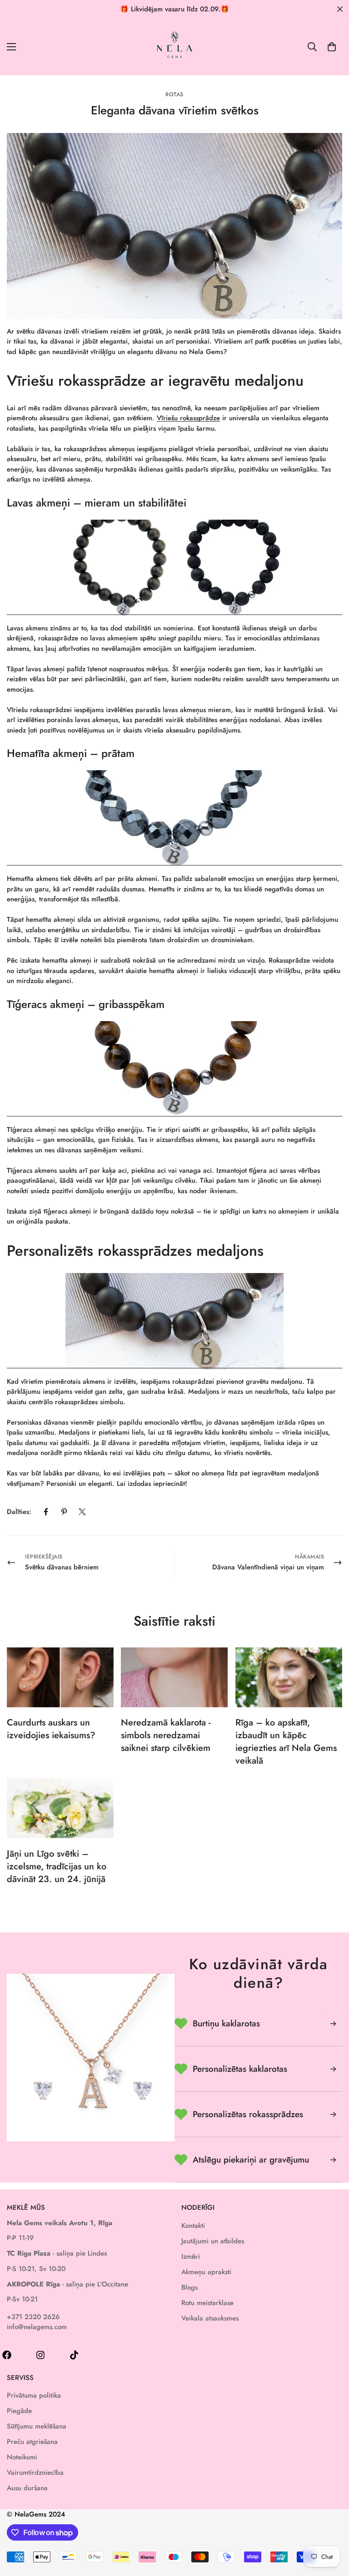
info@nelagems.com (37, 2327)
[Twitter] (82, 1512)
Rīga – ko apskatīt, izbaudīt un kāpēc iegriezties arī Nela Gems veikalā (286, 1742)
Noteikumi (22, 2457)
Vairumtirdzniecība (35, 2473)
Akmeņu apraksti (206, 2272)
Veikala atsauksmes (210, 2318)
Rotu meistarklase (207, 2303)
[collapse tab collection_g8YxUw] (333, 2024)
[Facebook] (46, 1512)
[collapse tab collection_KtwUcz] (333, 2114)
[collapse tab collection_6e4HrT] (333, 2069)
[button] (332, 47)
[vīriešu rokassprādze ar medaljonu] (174, 1321)
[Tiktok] (74, 2355)
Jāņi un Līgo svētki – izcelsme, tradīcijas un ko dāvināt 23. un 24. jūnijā (57, 1866)
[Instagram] (40, 2355)
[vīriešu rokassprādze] (174, 568)
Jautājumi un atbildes (213, 2241)
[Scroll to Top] (331, 2527)
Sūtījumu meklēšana (37, 2426)
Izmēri (191, 2256)
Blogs (189, 2287)
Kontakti (193, 2226)
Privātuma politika (34, 2395)
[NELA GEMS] (175, 47)
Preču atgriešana (32, 2442)
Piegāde (19, 2411)
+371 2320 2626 (33, 2317)
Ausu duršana (27, 2488)
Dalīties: (19, 1512)
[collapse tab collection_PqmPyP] (333, 2160)
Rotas (174, 94)
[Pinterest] (64, 1512)
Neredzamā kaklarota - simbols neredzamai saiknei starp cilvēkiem (166, 1735)
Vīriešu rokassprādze (188, 418)
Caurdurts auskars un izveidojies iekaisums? (51, 1729)
